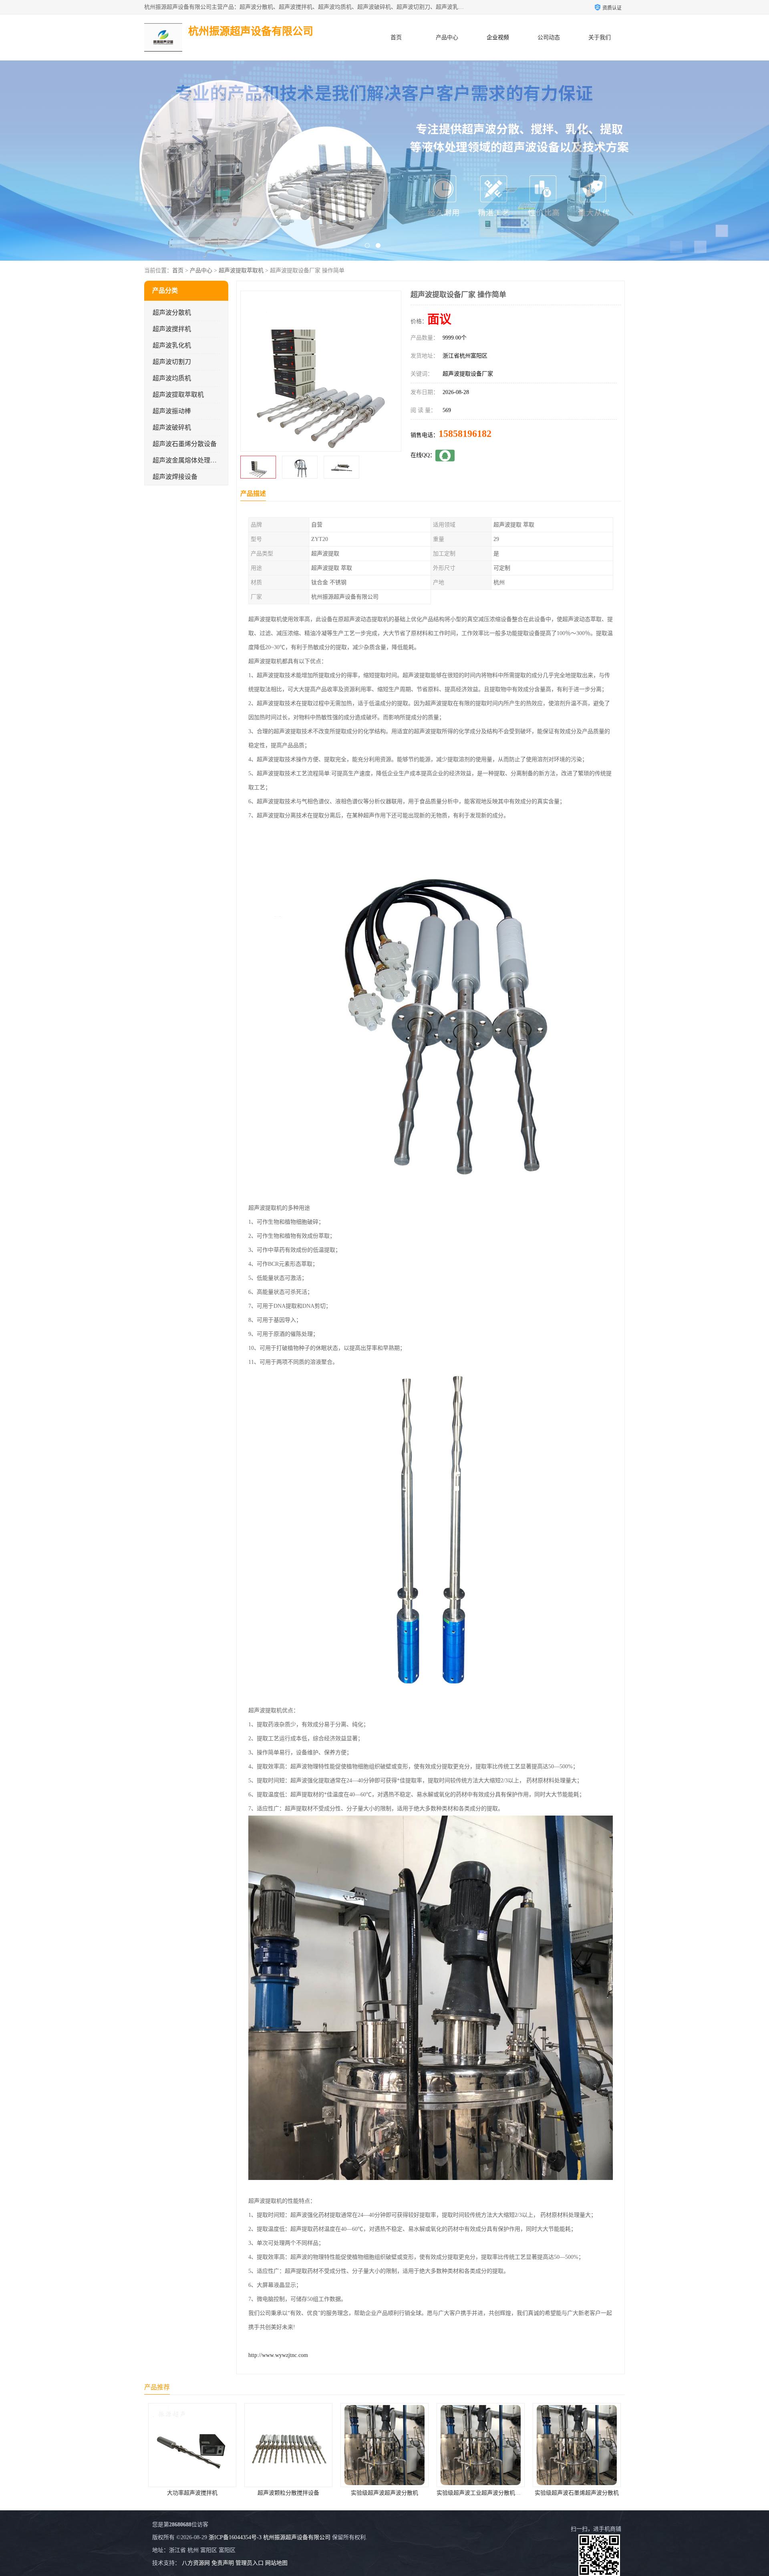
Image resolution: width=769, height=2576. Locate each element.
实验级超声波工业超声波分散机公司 (289, 2493)
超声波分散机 (172, 313)
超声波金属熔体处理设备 (188, 460)
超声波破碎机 (172, 427)
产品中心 (447, 37)
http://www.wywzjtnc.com (278, 2355)
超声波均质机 (172, 378)
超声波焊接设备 (175, 477)
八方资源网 (196, 2563)
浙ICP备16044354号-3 (235, 2537)
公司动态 (549, 37)
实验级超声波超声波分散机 (192, 2493)
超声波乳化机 (172, 345)
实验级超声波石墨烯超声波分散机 (384, 2493)
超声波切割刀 (172, 362)
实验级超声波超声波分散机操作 (481, 2493)
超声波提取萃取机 (241, 270)
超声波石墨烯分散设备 (185, 444)
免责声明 (223, 2563)
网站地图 (276, 2563)
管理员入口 (250, 2563)
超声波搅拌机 (172, 329)
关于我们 (600, 37)
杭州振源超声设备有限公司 (297, 2537)
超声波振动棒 (172, 411)
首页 (396, 37)
